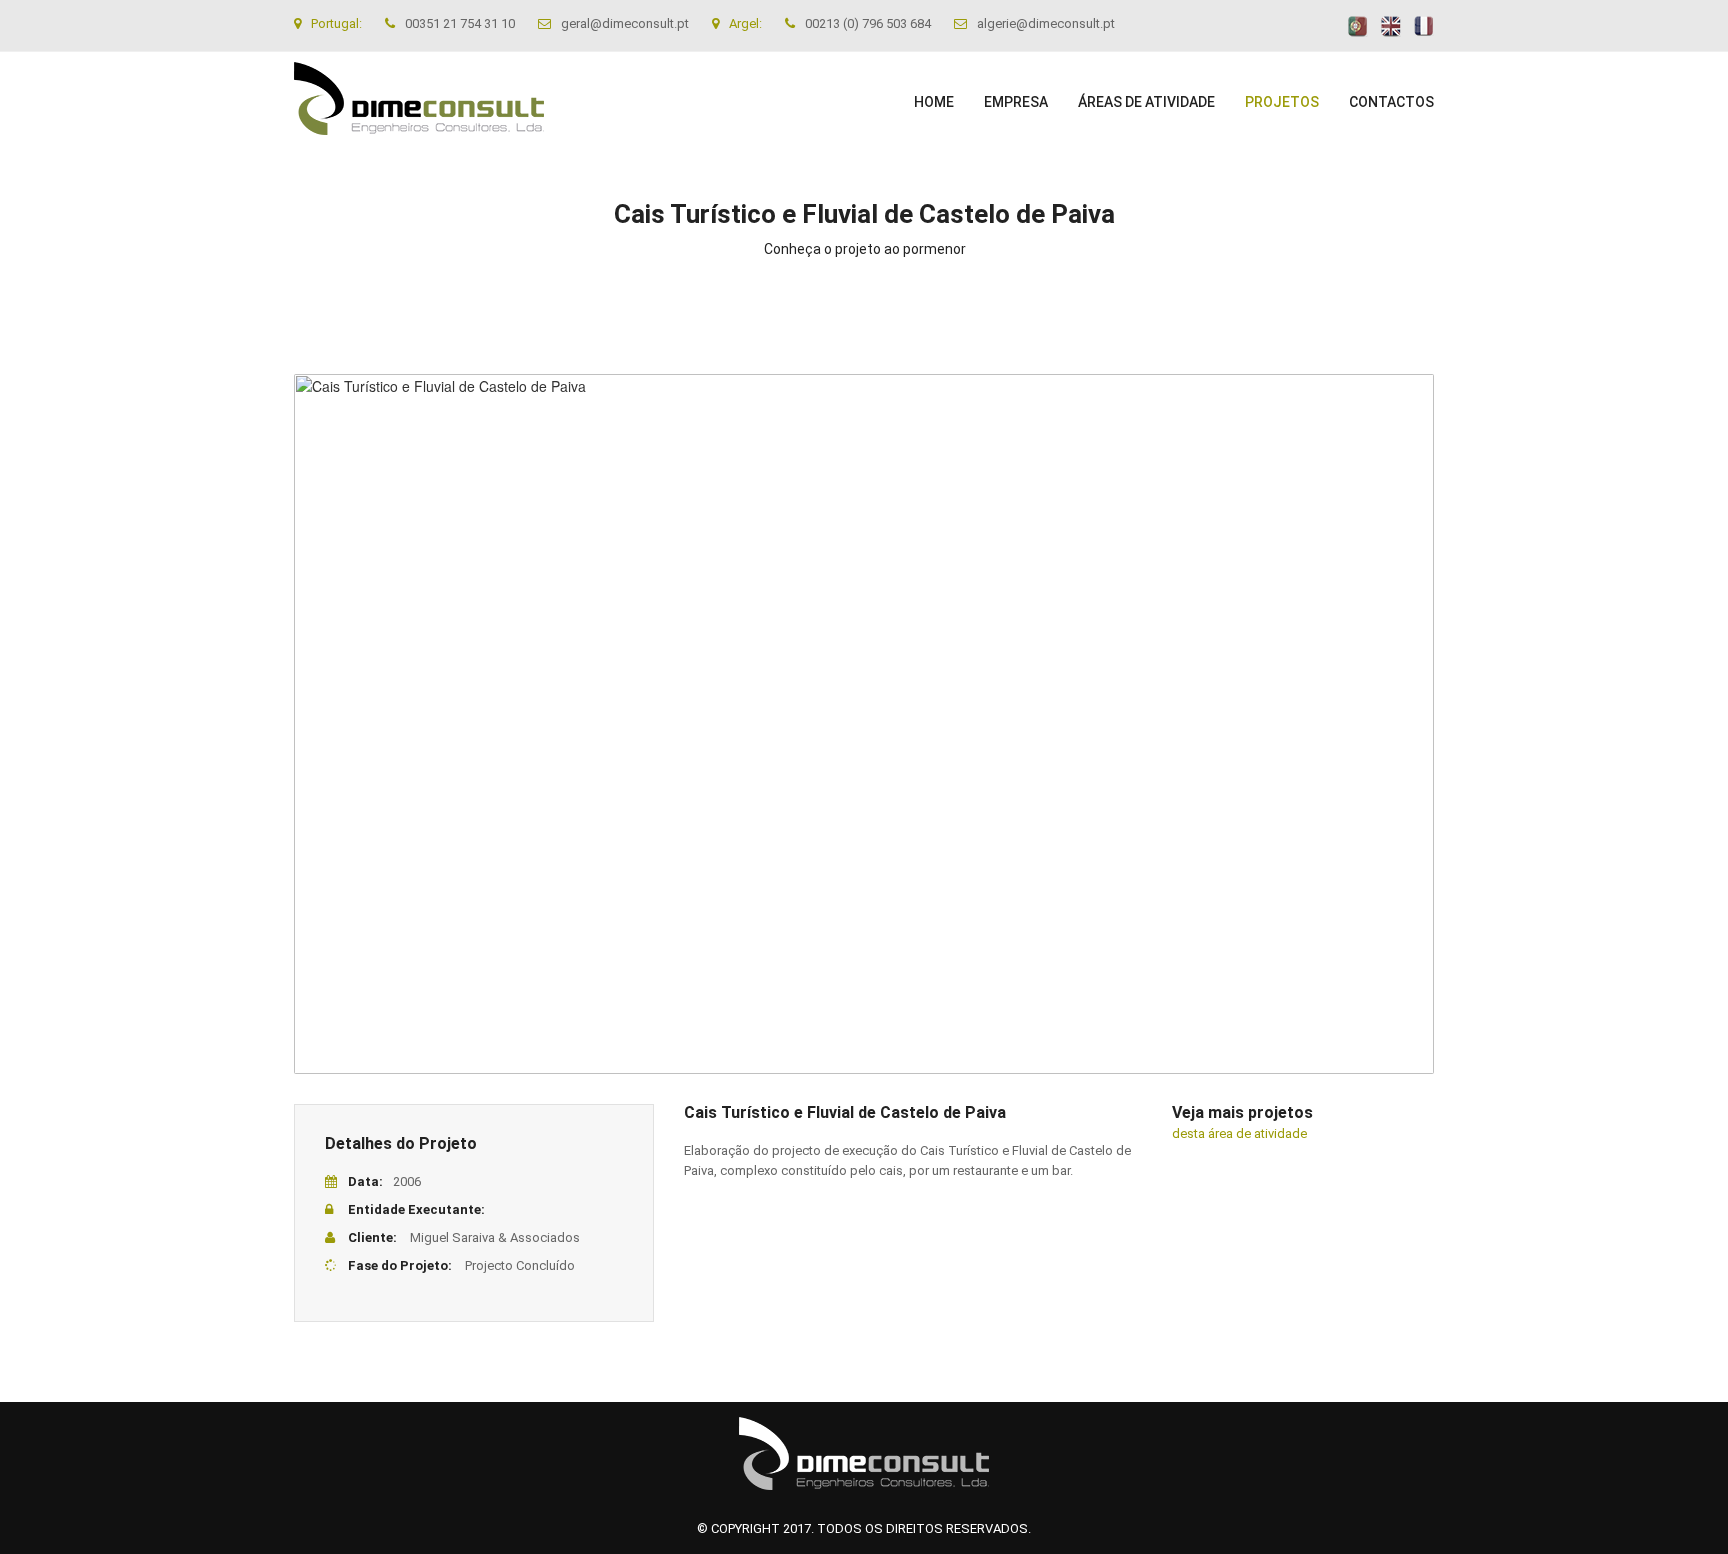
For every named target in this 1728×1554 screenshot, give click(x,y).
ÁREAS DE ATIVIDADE (1146, 102)
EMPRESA (1016, 102)
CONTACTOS (1391, 102)
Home (934, 102)
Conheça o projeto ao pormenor (865, 249)
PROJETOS (1282, 102)
